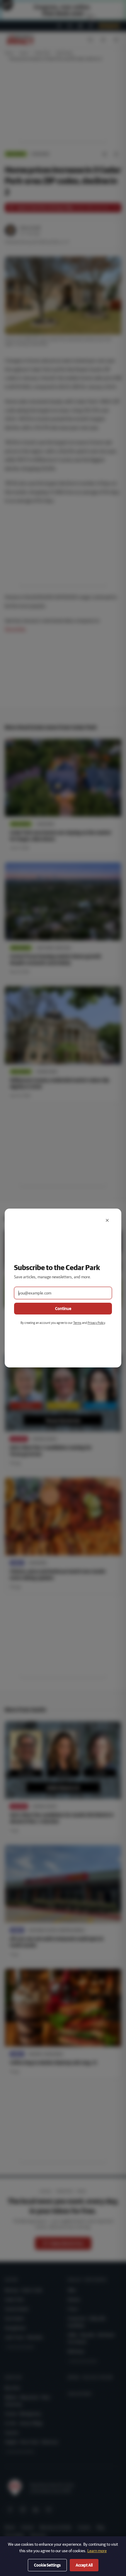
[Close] (107, 1220)
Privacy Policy (96, 1323)
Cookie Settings (47, 2565)
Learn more (97, 2551)
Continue (63, 1309)
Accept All (84, 2565)
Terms (77, 1323)
